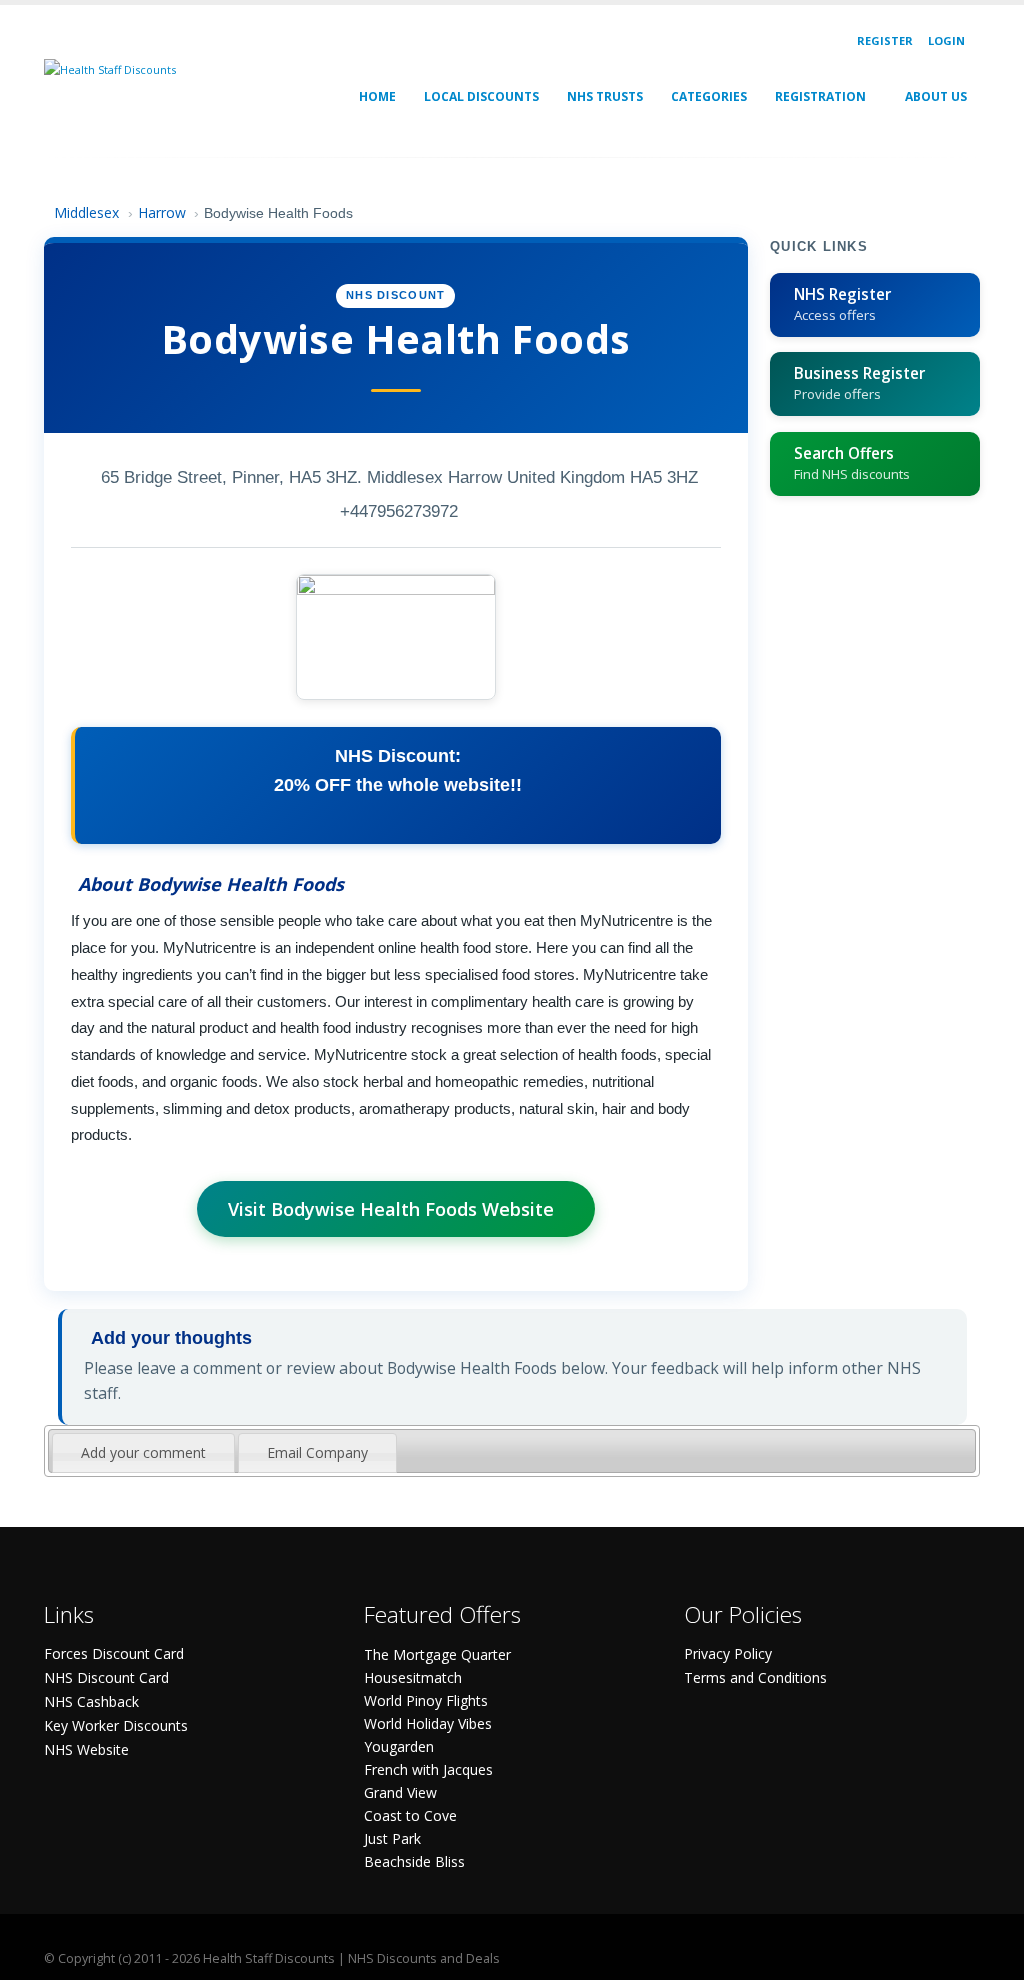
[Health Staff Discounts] (110, 68)
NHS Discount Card (106, 1677)
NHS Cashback (91, 1701)
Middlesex (86, 212)
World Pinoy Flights (426, 1700)
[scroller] (989, 1956)
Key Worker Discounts (116, 1725)
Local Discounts (481, 96)
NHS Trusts (605, 96)
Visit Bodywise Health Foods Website (391, 1209)
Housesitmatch (413, 1677)
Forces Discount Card (114, 1653)
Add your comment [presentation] (143, 1452)
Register (885, 40)
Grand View (400, 1792)
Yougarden (399, 1746)
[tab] (143, 1453)
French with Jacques (428, 1769)
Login (946, 40)
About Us (936, 96)
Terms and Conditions (755, 1677)
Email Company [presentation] (317, 1452)
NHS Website (86, 1749)
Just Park (392, 1838)
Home (377, 96)
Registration (820, 96)
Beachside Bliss (414, 1861)
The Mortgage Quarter (437, 1654)
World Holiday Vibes (428, 1723)
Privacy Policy (728, 1653)
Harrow (162, 212)
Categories (709, 96)
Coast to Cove (410, 1815)
